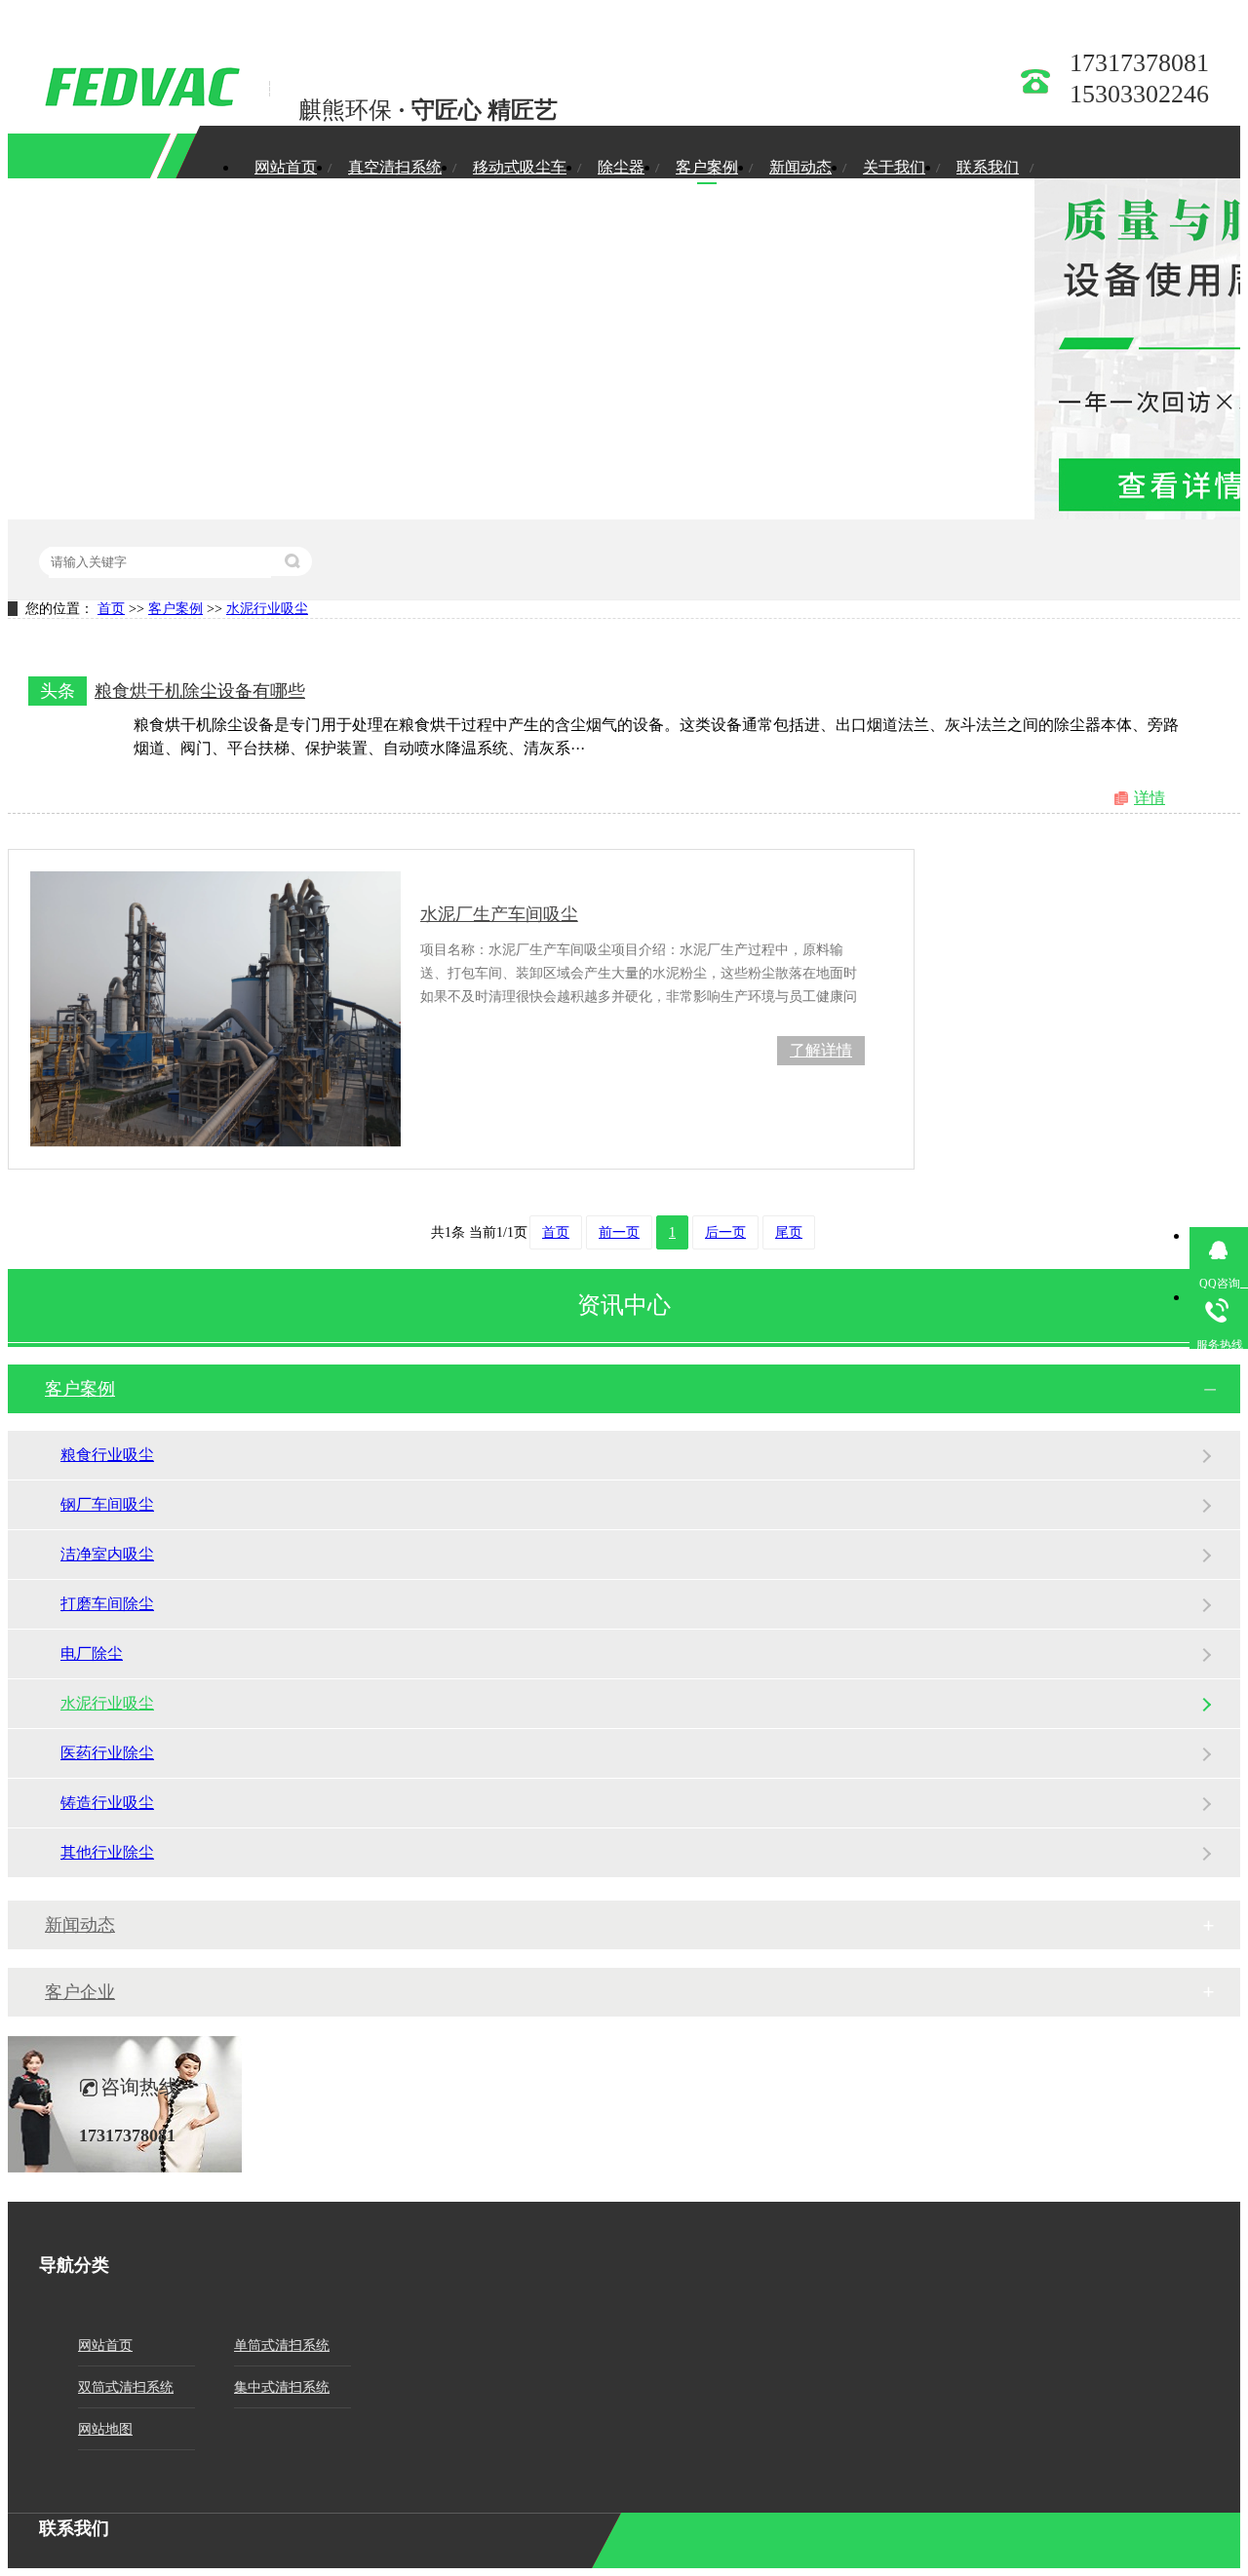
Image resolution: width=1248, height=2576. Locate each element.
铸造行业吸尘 (107, 1803)
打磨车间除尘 (107, 1604)
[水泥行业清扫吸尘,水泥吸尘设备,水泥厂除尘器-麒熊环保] (139, 102)
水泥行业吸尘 (267, 609)
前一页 (619, 1232)
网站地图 (105, 2429)
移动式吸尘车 (520, 167)
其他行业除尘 (107, 1852)
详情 (1150, 798)
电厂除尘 (92, 1653)
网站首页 (286, 167)
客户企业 (80, 1992)
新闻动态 (800, 167)
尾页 (789, 1232)
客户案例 (707, 167)
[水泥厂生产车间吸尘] (215, 1009)
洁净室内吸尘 (107, 1554)
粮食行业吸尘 (107, 1455)
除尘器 (621, 167)
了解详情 (821, 1050)
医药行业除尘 (107, 1753)
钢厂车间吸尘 (107, 1504)
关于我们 (894, 167)
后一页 (725, 1232)
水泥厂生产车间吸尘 (499, 914)
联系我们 (988, 167)
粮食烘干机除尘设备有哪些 (200, 691)
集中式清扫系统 (282, 2387)
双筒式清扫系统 (126, 2387)
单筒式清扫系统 (282, 2345)
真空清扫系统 (395, 167)
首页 (111, 609)
